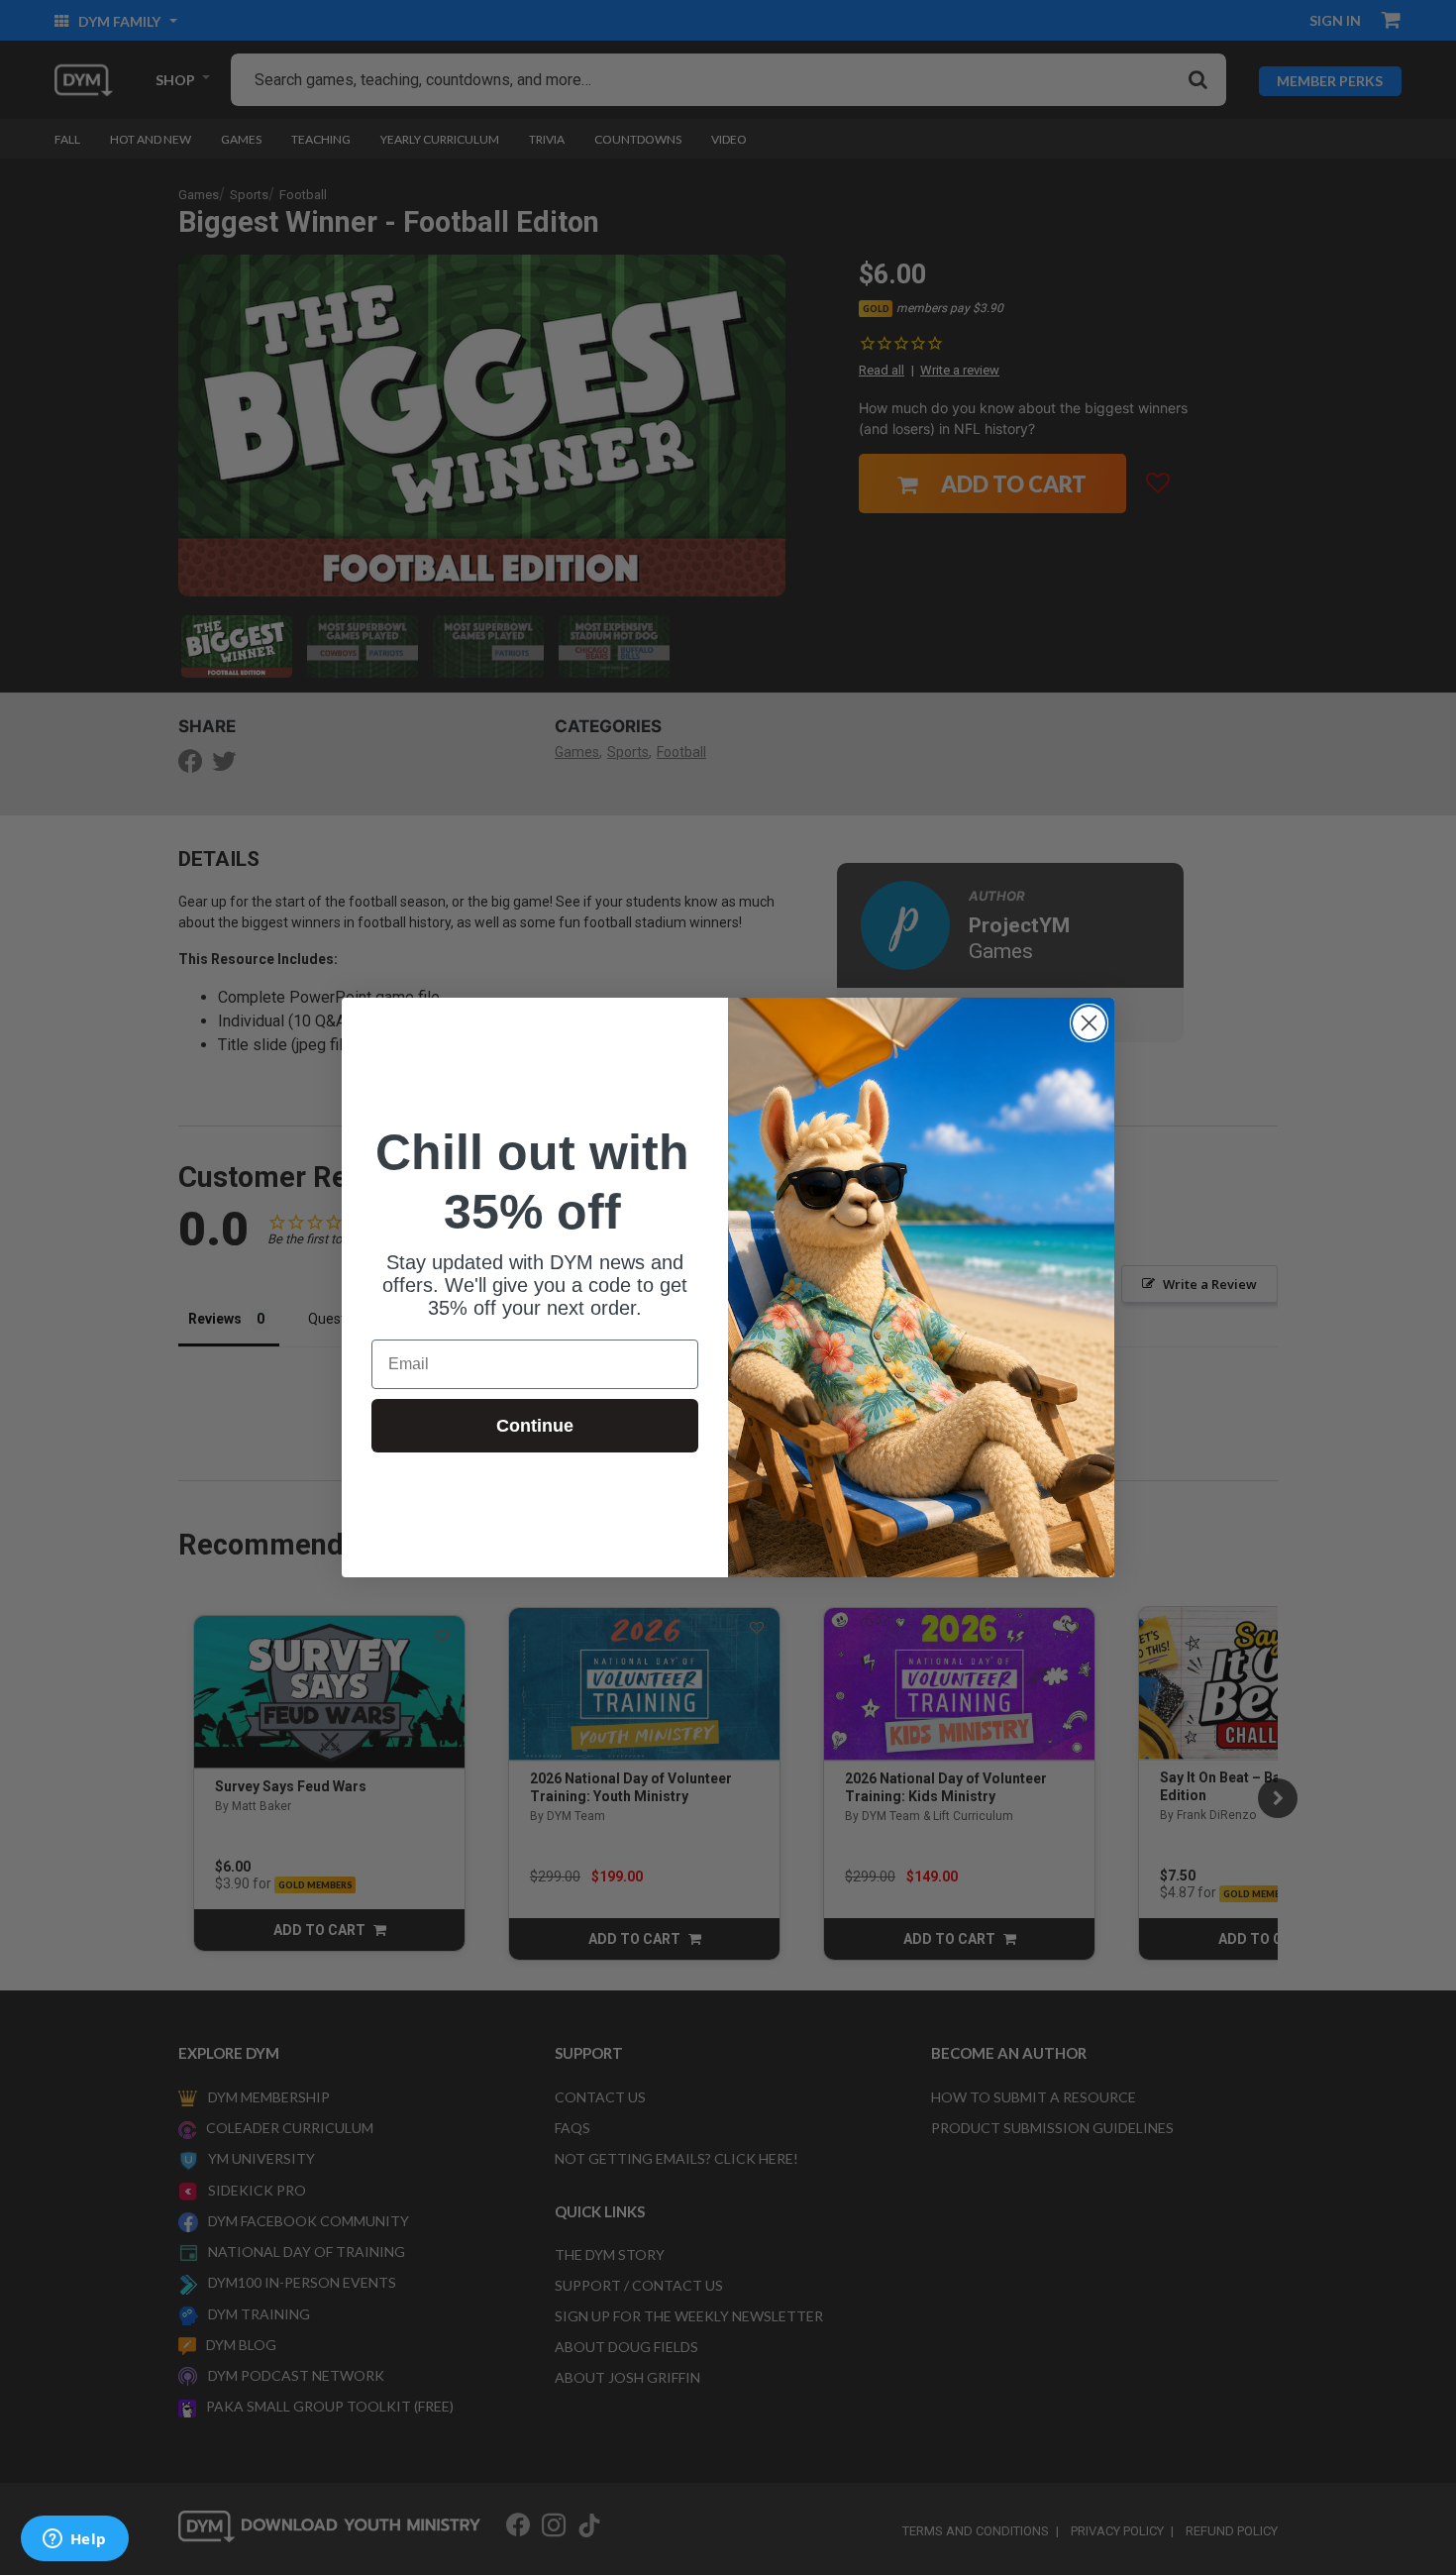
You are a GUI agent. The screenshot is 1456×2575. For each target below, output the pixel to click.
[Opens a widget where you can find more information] (74, 2540)
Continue (535, 1426)
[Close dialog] (1089, 1023)
